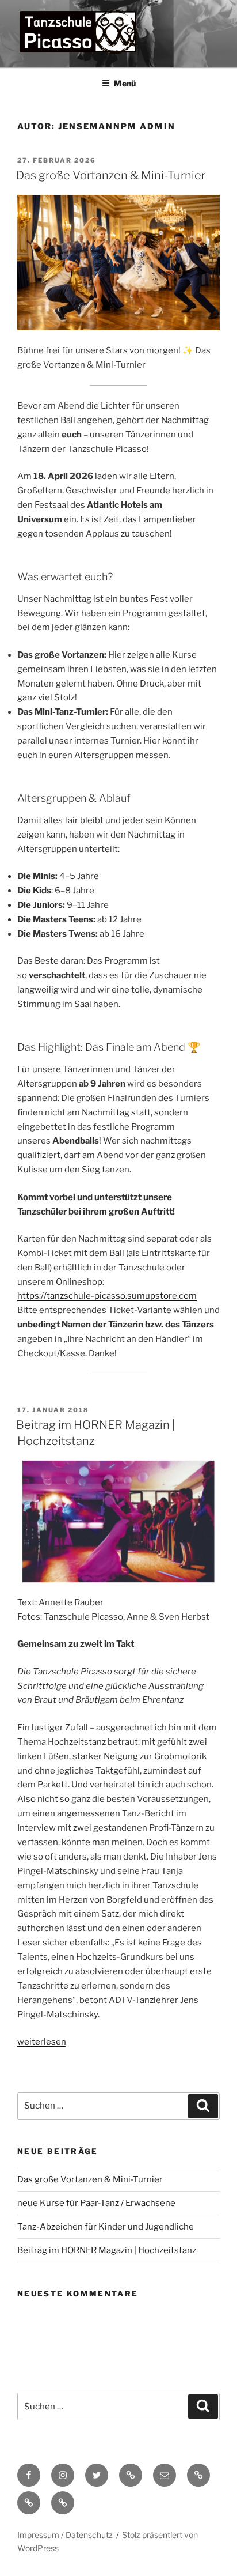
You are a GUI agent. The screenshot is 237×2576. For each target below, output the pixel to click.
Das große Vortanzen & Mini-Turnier (111, 175)
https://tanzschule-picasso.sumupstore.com (107, 1296)
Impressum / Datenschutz (65, 2535)
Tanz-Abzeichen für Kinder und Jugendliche (106, 2227)
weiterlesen (42, 2042)
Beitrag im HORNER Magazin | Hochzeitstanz (107, 2250)
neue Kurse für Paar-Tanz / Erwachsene (96, 2203)
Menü (125, 83)
